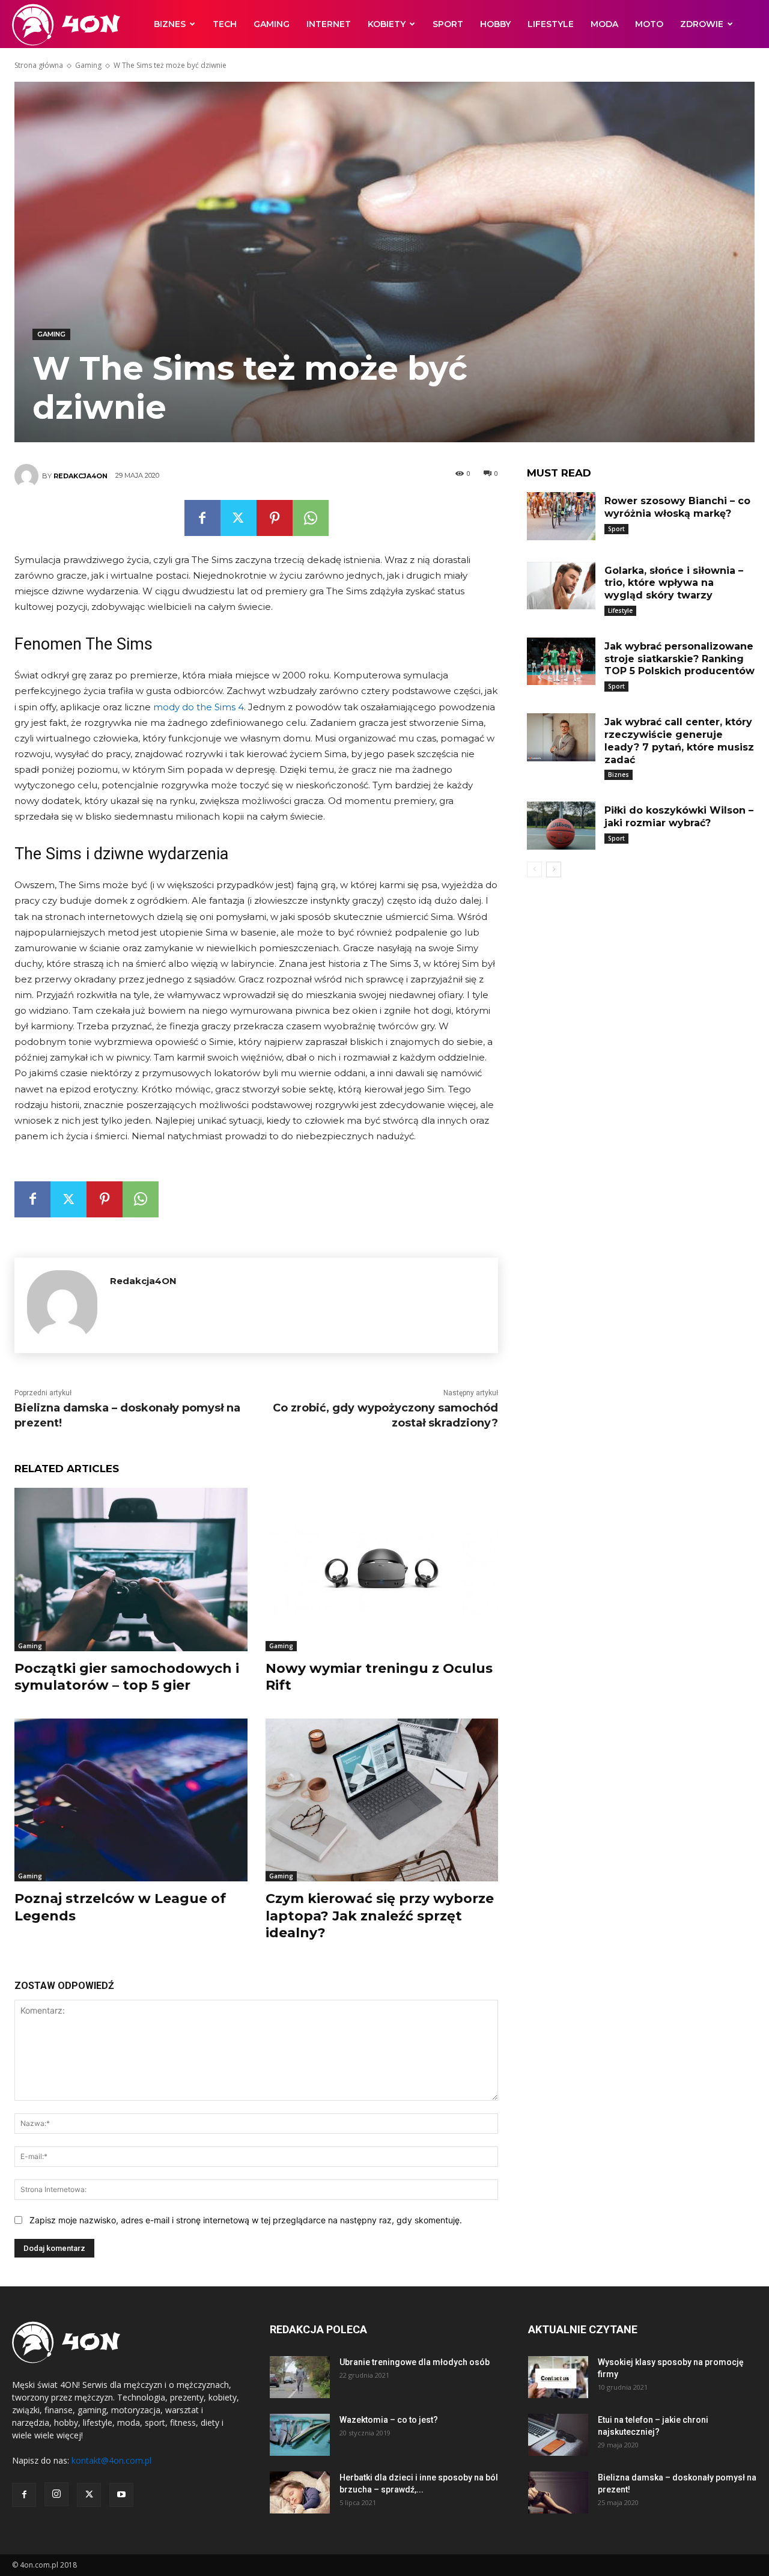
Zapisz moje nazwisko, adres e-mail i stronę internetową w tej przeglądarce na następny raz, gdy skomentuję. (246, 2220)
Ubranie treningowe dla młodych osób (415, 2362)
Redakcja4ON (81, 476)
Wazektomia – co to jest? (389, 2420)
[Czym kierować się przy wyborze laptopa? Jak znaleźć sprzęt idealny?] (382, 1800)
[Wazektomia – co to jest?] (300, 2435)
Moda (604, 24)
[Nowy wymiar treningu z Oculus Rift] (382, 1569)
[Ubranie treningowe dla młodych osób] (300, 2377)
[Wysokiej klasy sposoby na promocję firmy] (558, 2377)
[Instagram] (56, 2494)
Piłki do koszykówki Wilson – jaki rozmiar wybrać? (679, 817)
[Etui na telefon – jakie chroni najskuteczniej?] (558, 2435)
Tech (225, 24)
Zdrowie (702, 24)
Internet (329, 24)
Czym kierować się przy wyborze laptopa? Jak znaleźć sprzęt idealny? (380, 1916)
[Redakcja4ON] (28, 476)
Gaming (272, 24)
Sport (448, 24)
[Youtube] (121, 2495)
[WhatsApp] (311, 518)
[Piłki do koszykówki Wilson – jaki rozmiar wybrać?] (561, 826)
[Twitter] (239, 518)
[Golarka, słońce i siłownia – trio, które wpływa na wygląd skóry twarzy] (561, 586)
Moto (649, 24)
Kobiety (387, 24)
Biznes (170, 24)
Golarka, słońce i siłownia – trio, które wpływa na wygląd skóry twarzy (674, 583)
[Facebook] (202, 518)
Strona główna (39, 65)
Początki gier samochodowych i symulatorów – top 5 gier (127, 1677)
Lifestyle (551, 24)
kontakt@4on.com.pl (111, 2460)
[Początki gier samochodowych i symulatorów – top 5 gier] (131, 1569)
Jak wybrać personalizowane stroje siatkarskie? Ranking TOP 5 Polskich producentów (679, 659)
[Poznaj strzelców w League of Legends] (131, 1800)
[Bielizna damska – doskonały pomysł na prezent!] (558, 2492)
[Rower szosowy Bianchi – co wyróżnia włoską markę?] (561, 516)
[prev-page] (534, 869)
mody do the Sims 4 (199, 707)
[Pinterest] (275, 518)
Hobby (495, 24)
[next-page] (554, 869)
